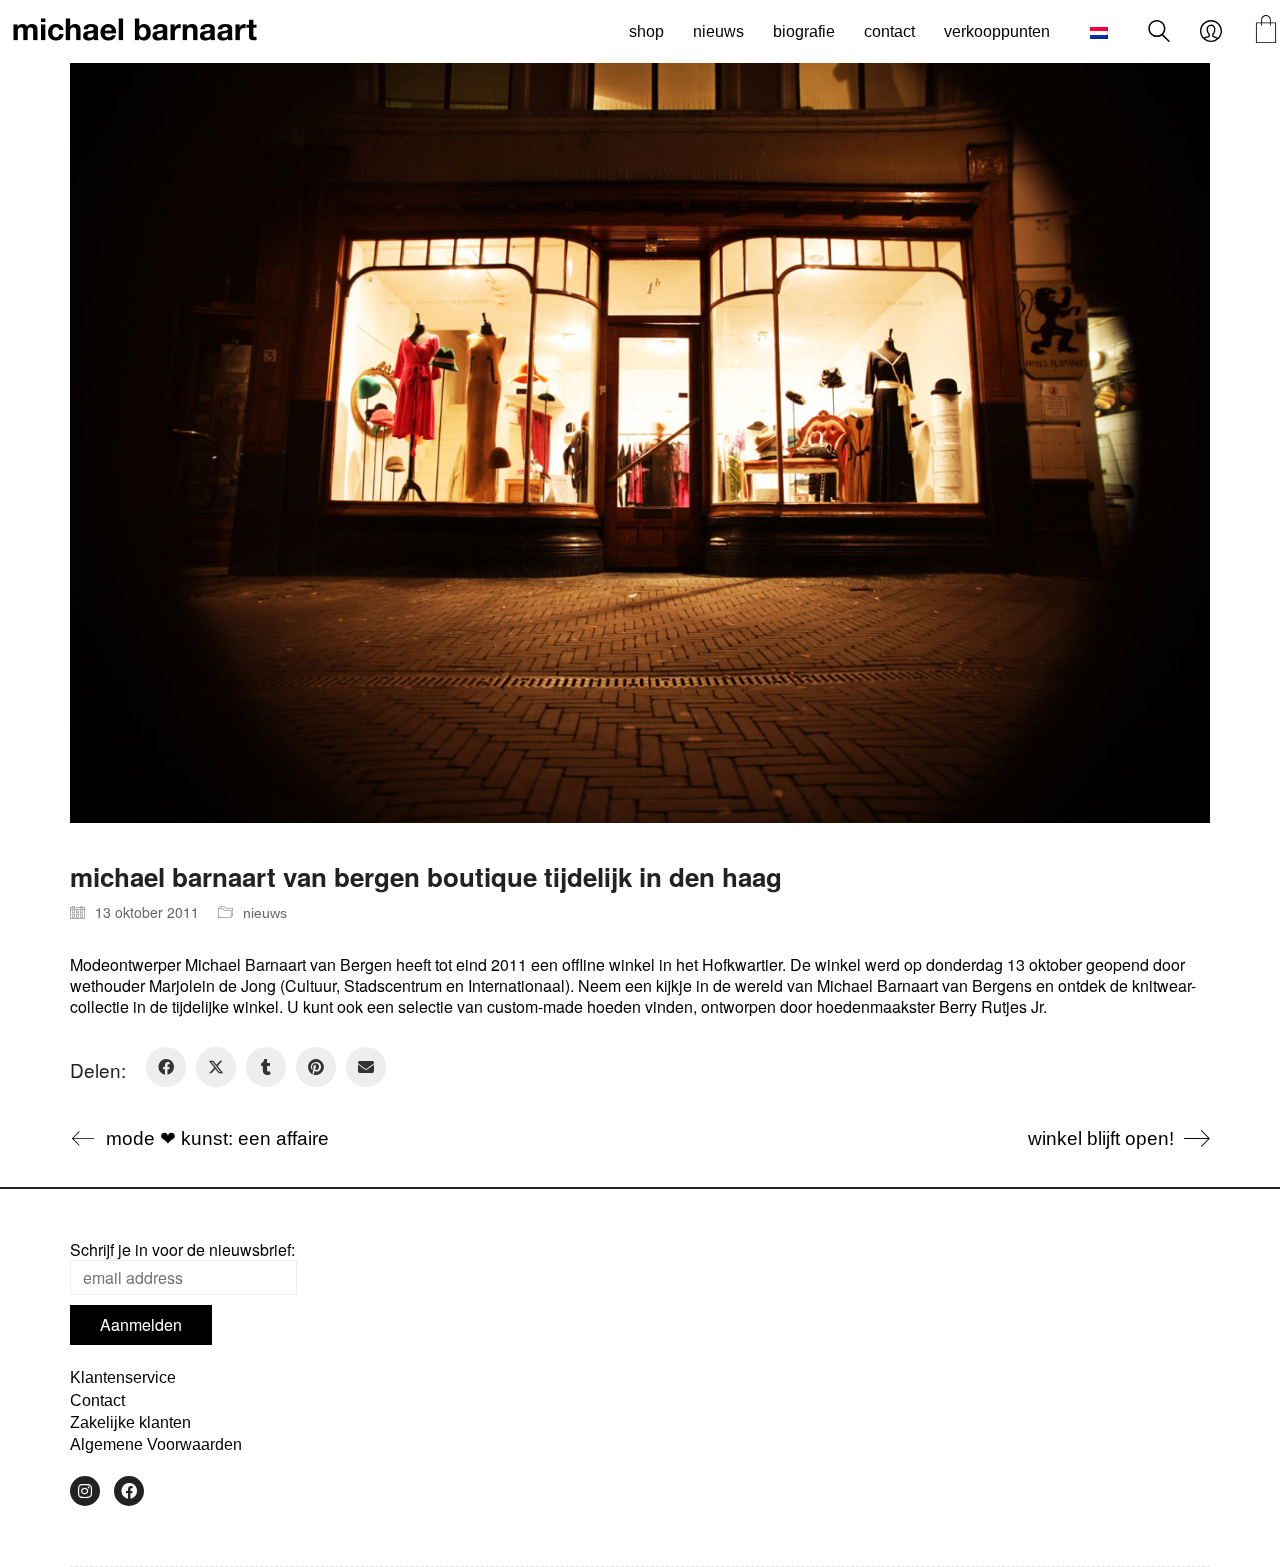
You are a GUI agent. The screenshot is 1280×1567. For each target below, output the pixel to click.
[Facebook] (166, 1067)
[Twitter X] (216, 1067)
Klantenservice (123, 1377)
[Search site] (1159, 33)
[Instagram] (85, 1491)
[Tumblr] (266, 1067)
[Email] (366, 1067)
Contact (97, 1400)
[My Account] (1211, 32)
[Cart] (1266, 31)
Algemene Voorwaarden (156, 1444)
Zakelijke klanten (130, 1422)
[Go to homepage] (135, 32)
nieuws (265, 913)
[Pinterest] (316, 1067)
